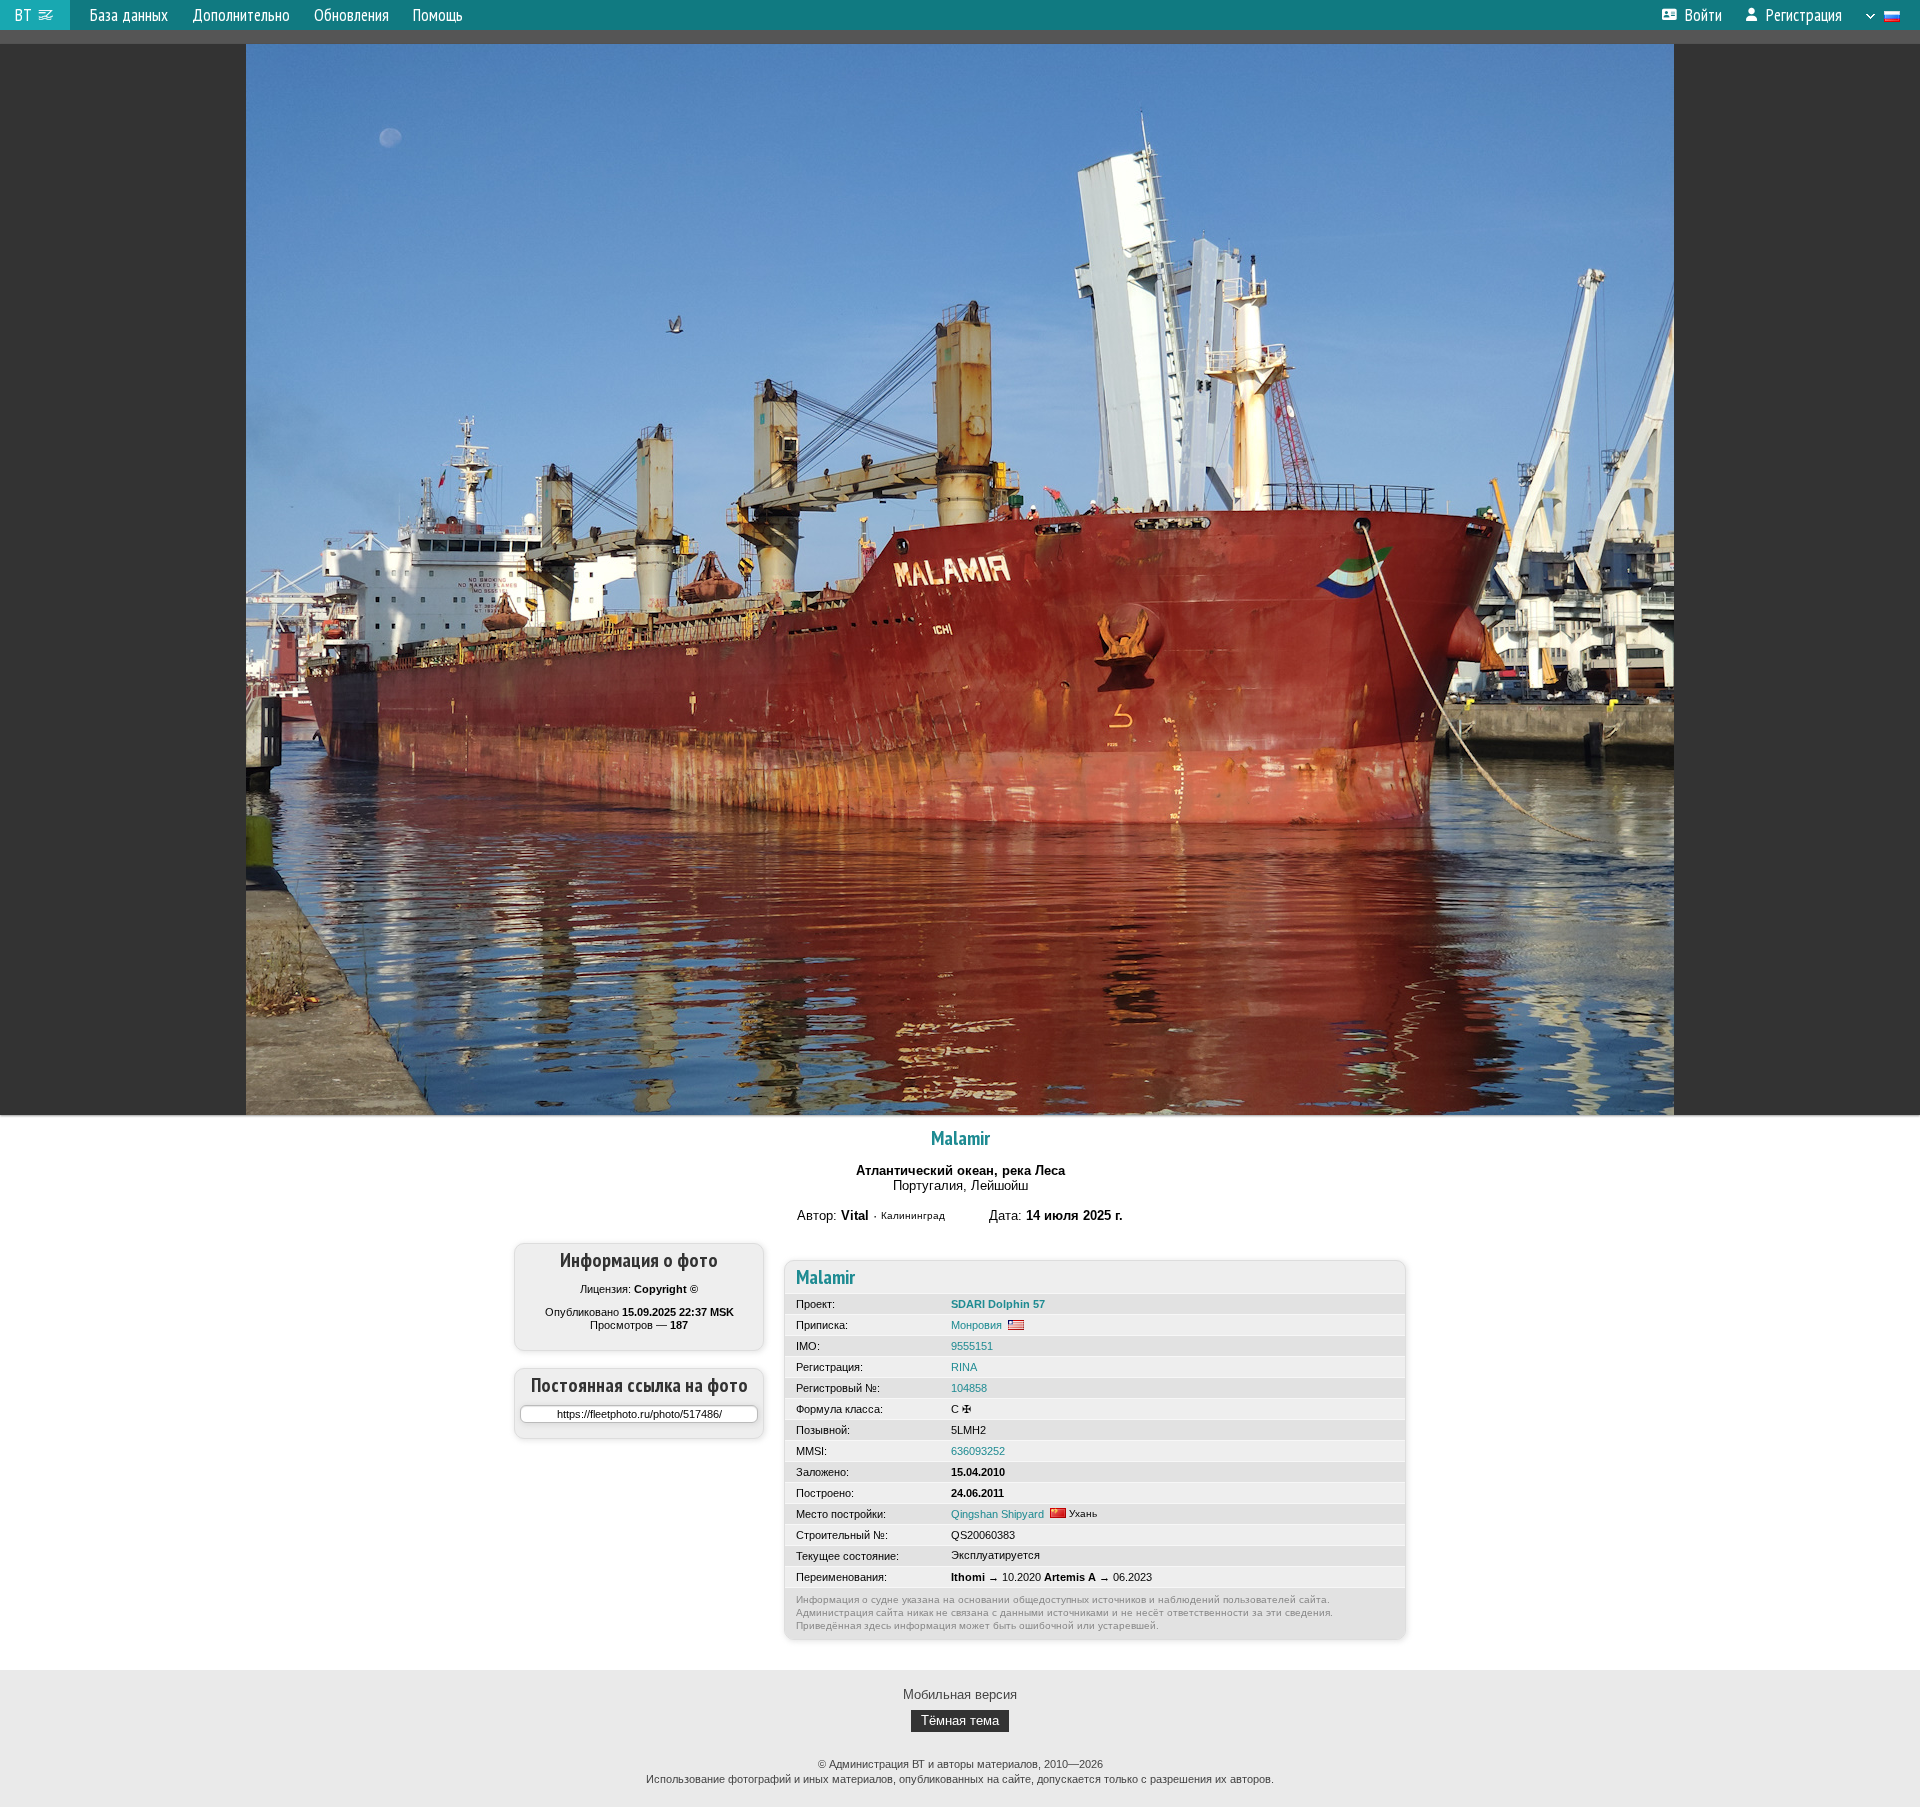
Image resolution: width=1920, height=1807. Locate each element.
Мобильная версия (960, 1694)
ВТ (23, 15)
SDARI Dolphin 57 (998, 1304)
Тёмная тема (960, 1720)
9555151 (972, 1346)
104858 (969, 1388)
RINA (964, 1367)
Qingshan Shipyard (997, 1514)
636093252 (978, 1451)
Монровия (976, 1325)
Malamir (960, 1138)
